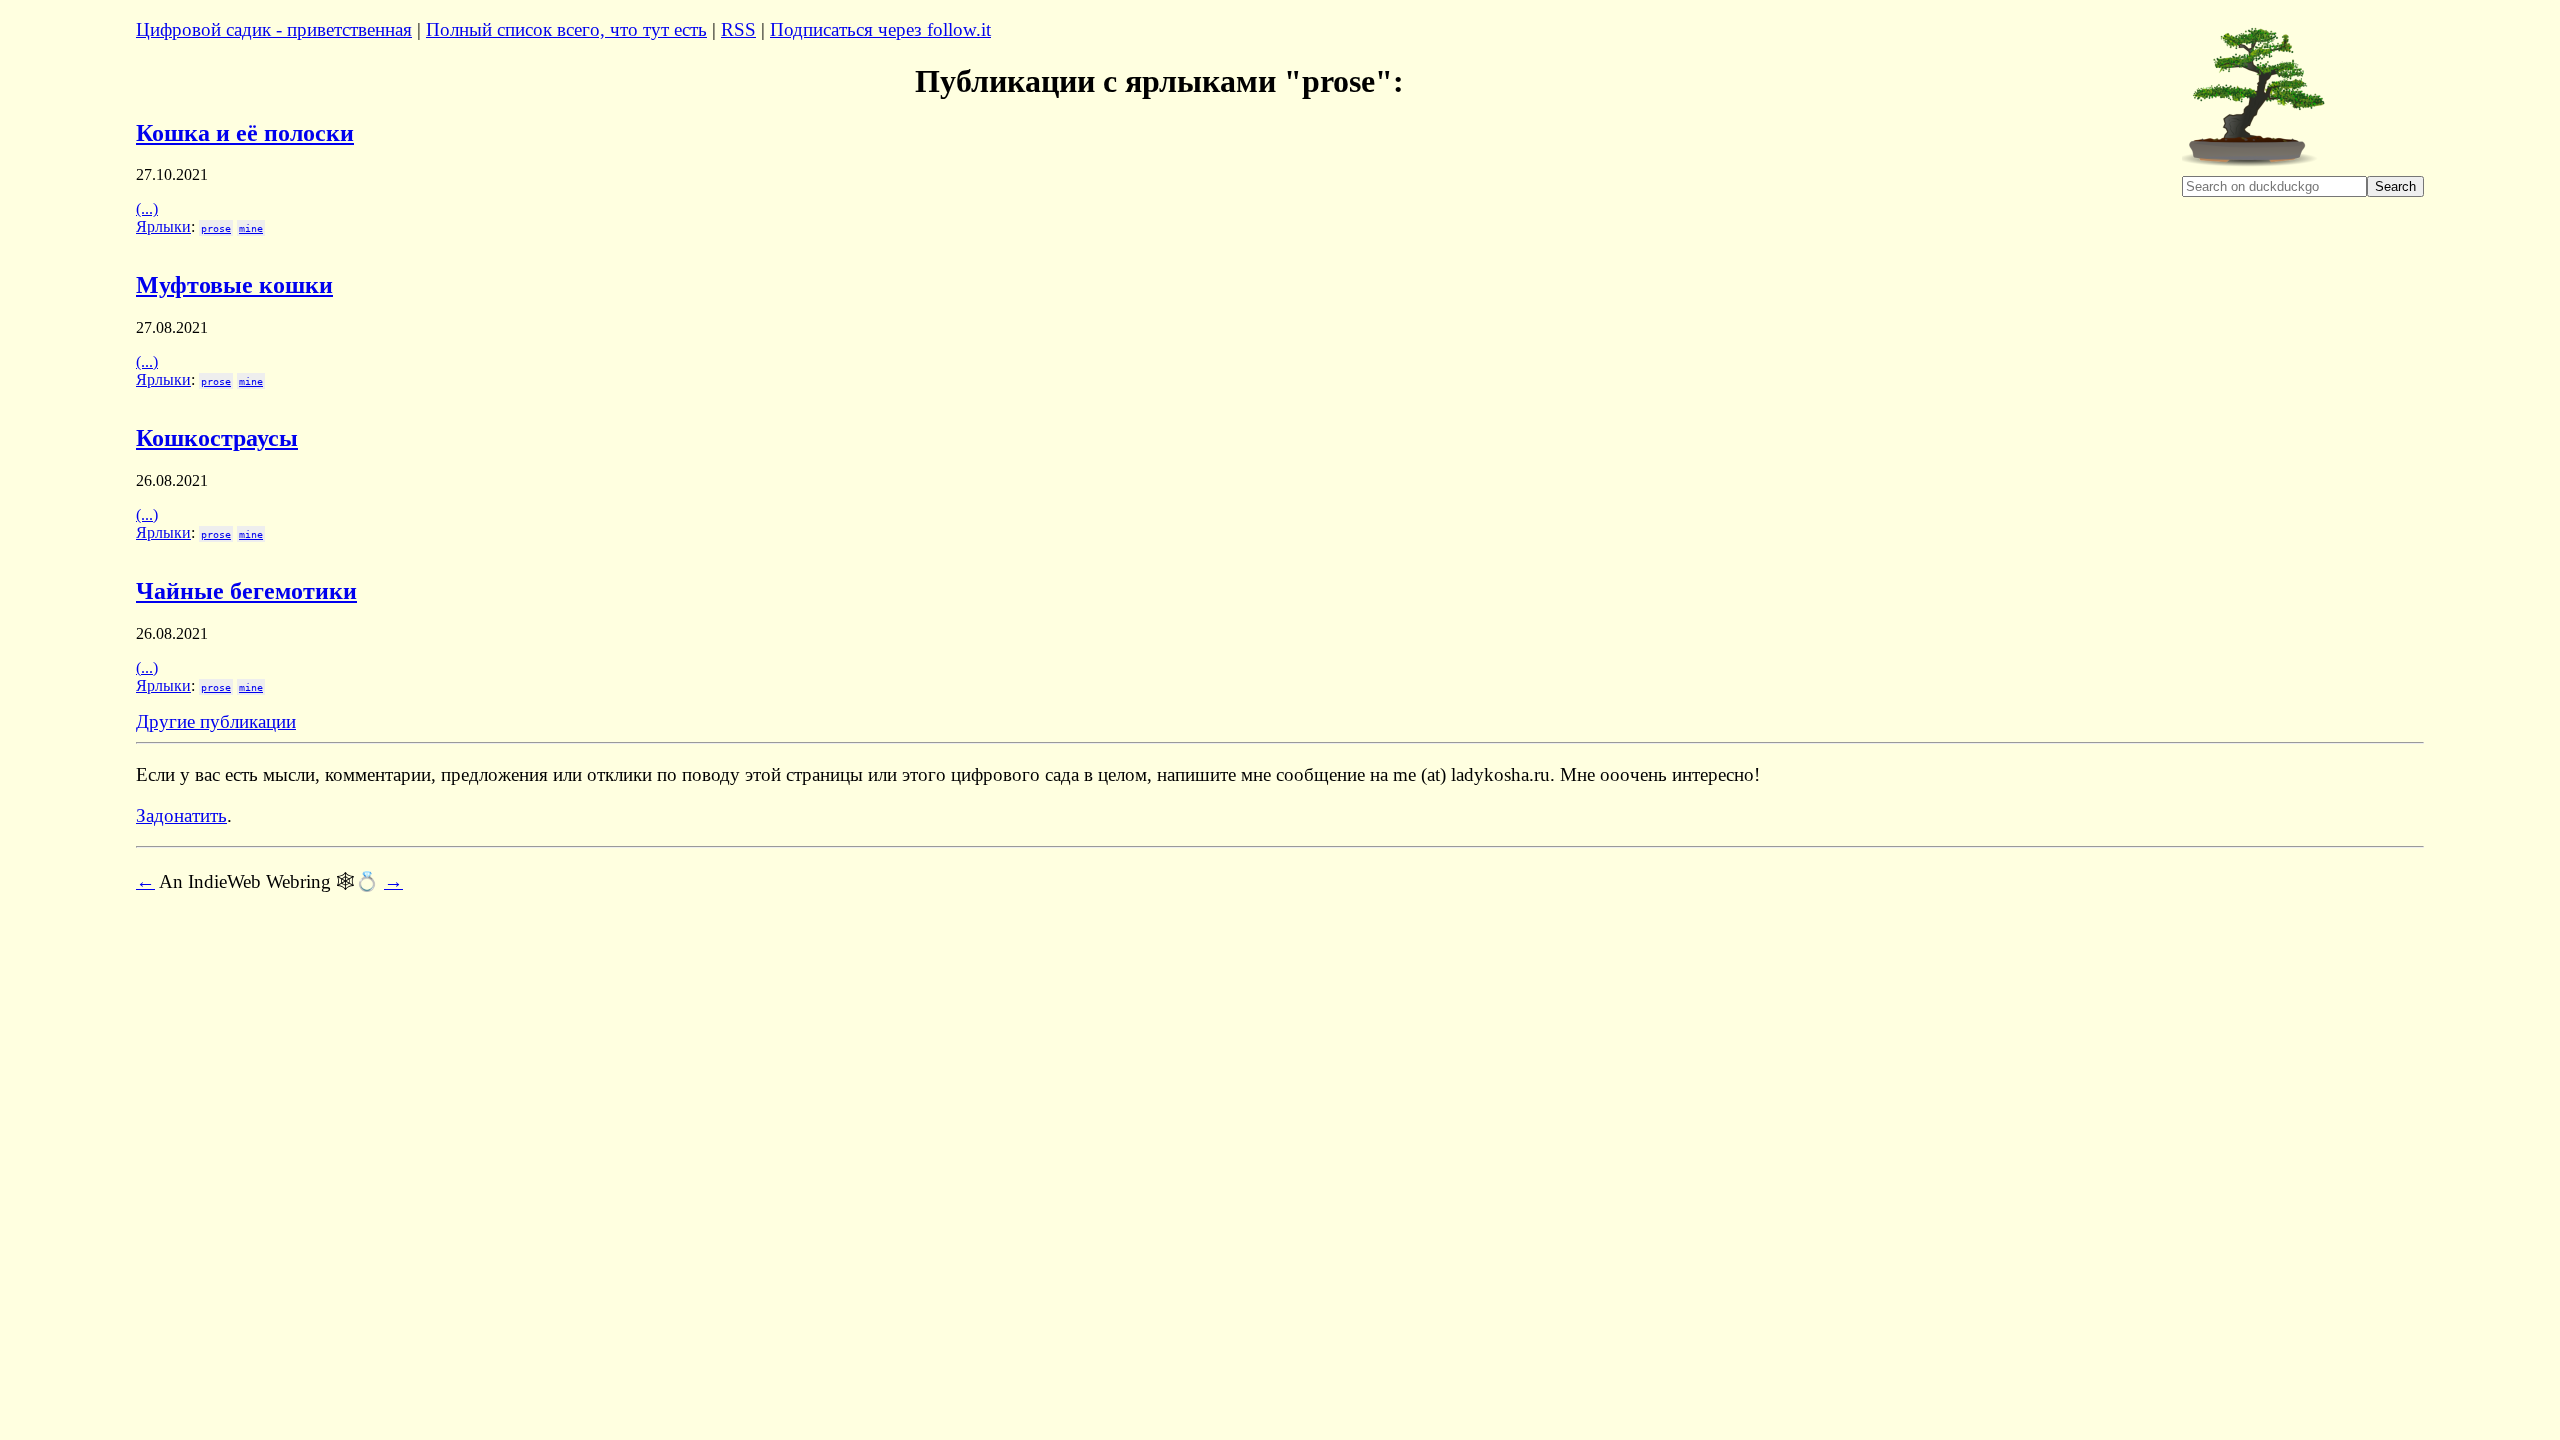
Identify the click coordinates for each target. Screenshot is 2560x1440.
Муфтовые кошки (234, 285)
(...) (147, 208)
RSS (738, 29)
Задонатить (181, 815)
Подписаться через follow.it (880, 29)
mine (251, 228)
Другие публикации (216, 721)
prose (216, 228)
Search (2395, 186)
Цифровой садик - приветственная (274, 29)
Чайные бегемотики (246, 591)
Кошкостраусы (217, 438)
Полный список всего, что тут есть (566, 29)
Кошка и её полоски (245, 133)
